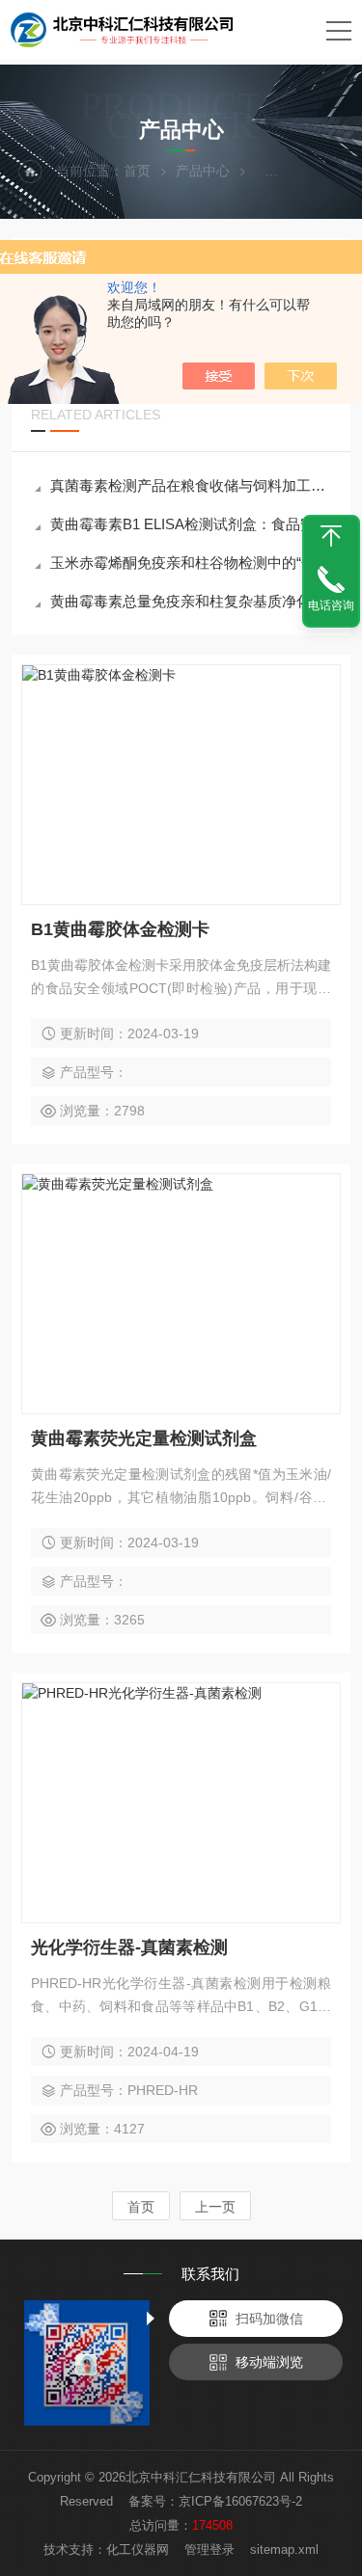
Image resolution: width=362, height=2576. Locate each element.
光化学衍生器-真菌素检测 (129, 1947)
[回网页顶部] (331, 536)
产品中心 (203, 171)
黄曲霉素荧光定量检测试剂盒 (144, 1438)
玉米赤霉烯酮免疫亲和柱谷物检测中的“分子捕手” (191, 563)
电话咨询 (331, 605)
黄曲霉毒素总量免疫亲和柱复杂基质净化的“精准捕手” (191, 601)
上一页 (215, 2207)
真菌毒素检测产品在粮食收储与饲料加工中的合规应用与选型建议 (191, 485)
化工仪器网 (138, 2549)
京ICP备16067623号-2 (240, 2501)
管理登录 (209, 2549)
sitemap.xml (284, 2549)
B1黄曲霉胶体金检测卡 (120, 929)
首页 (137, 171)
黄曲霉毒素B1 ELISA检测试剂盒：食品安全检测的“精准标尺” (191, 524)
